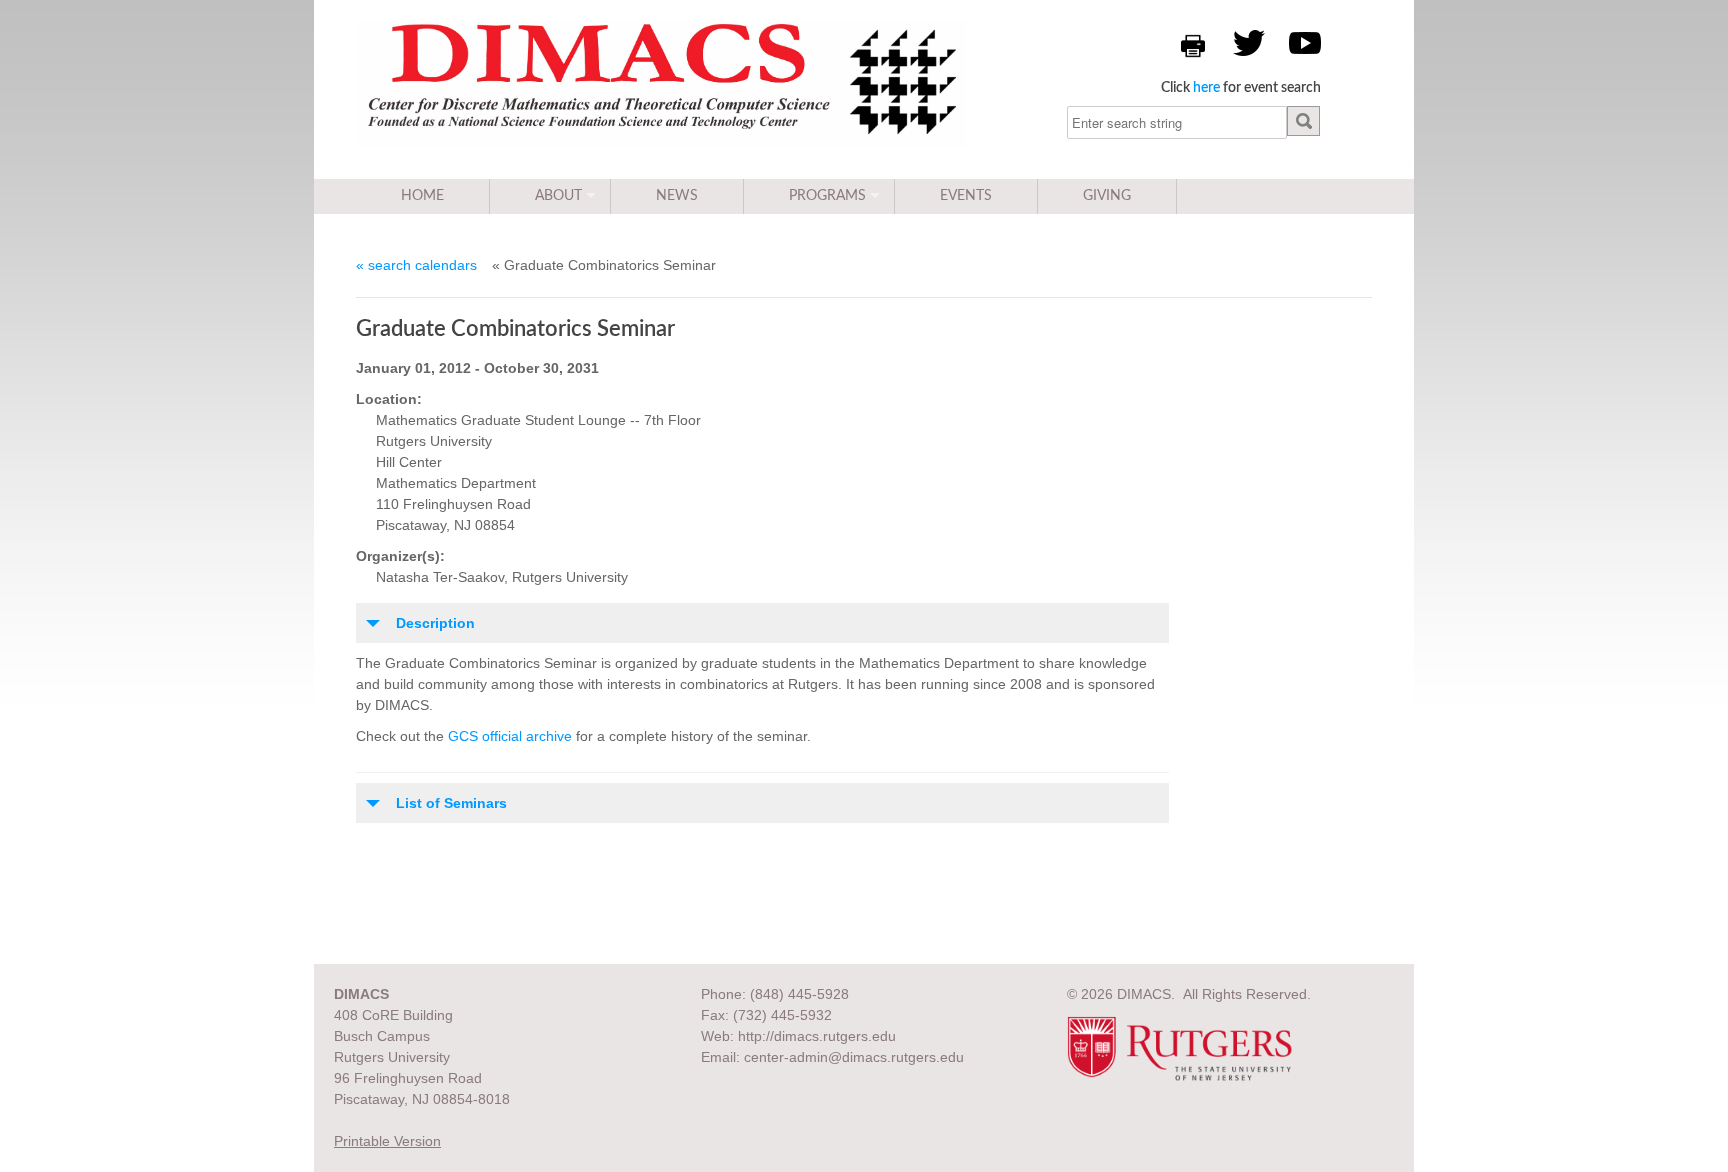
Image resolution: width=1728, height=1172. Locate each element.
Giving (1107, 196)
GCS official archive (510, 736)
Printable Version (387, 1141)
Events (966, 196)
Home (422, 196)
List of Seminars (451, 803)
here (1206, 88)
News (677, 196)
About (558, 196)
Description (435, 623)
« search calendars (416, 265)
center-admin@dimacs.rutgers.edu (854, 1057)
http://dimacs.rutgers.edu (817, 1036)
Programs (827, 196)
